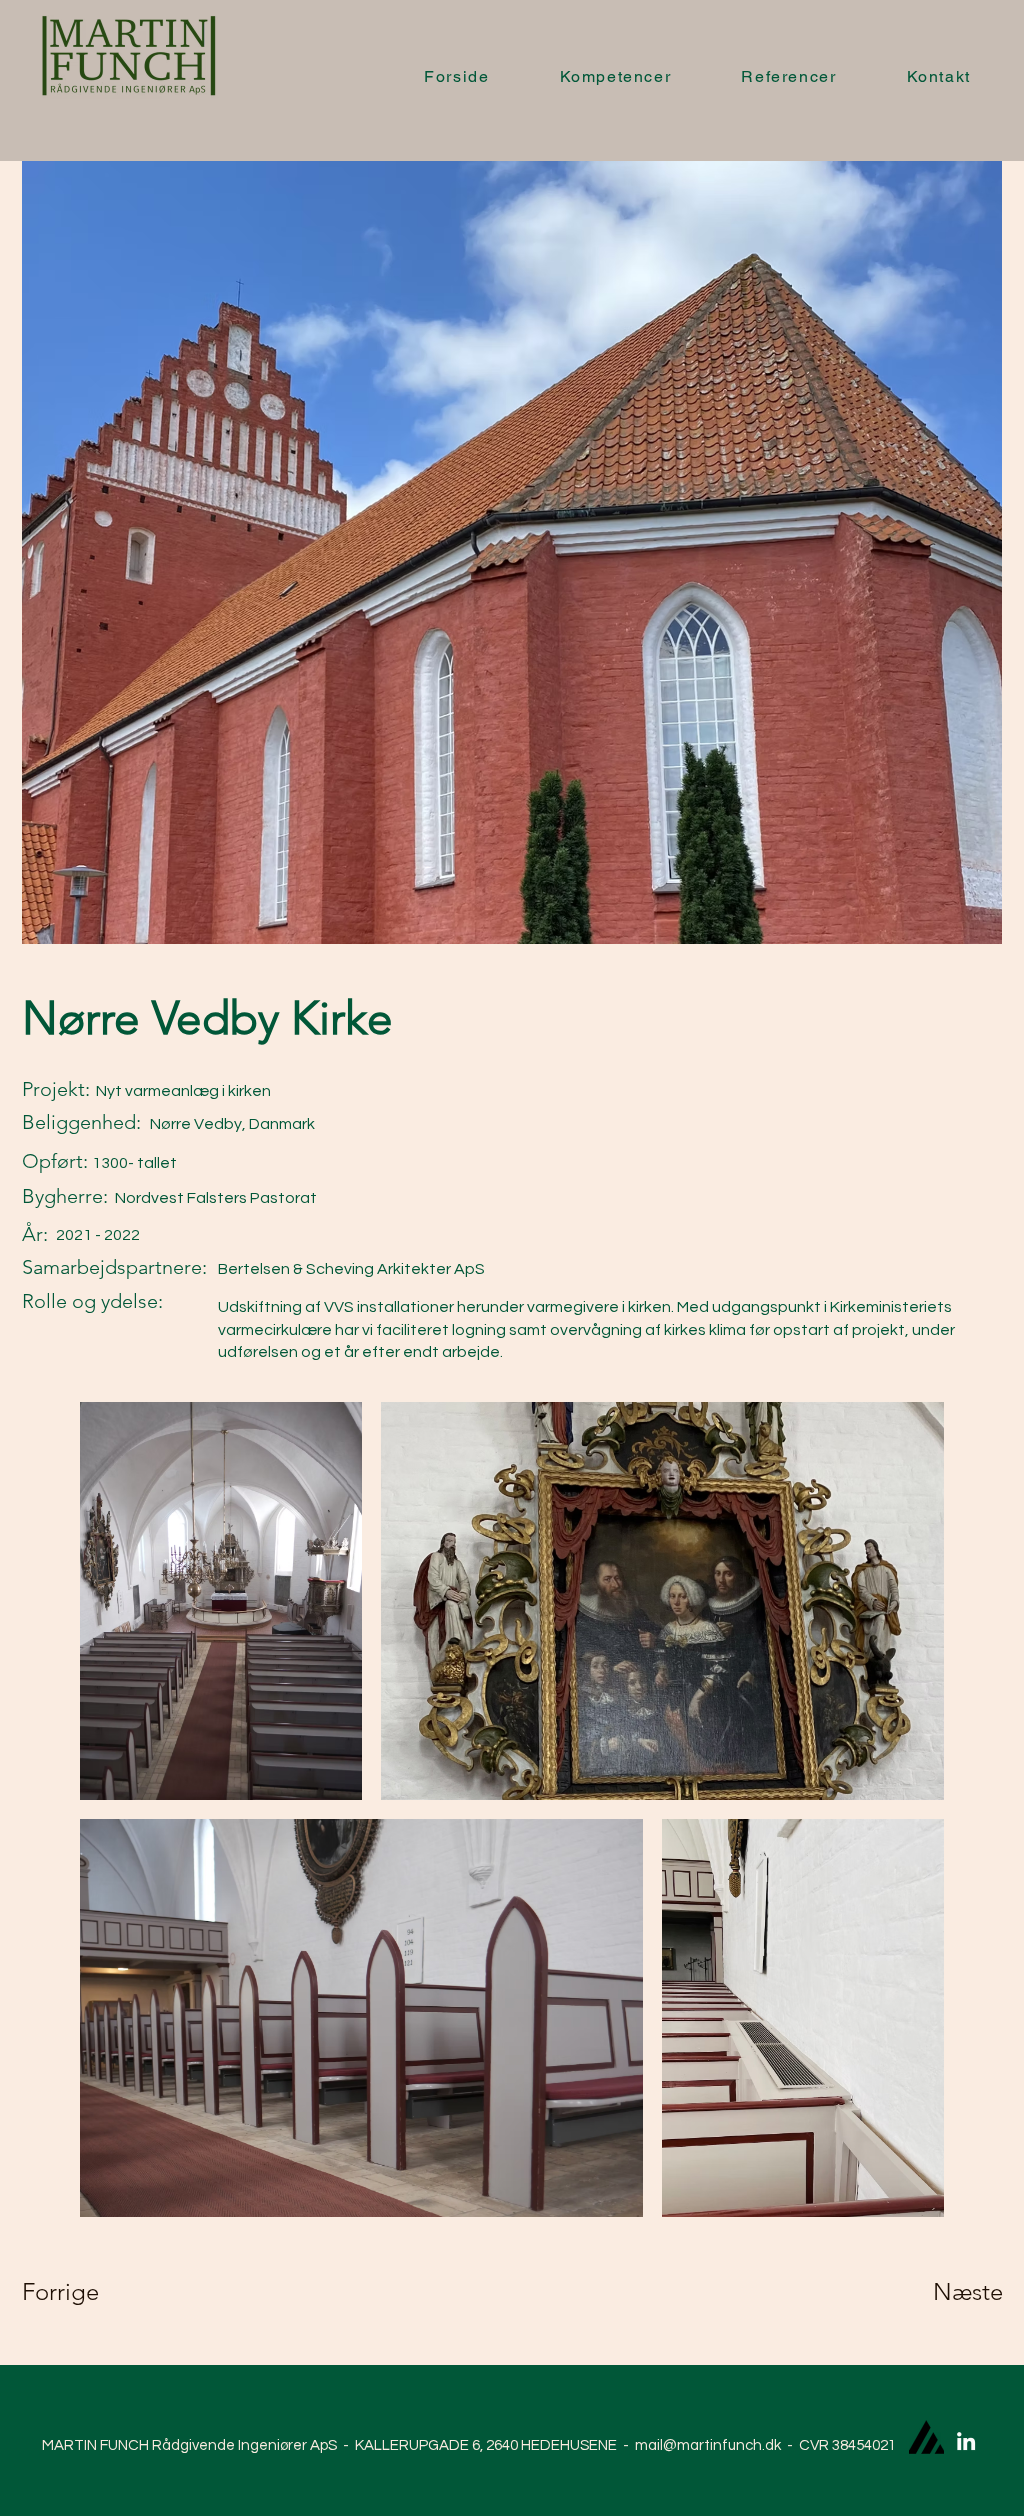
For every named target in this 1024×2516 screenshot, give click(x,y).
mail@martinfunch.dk (708, 2445)
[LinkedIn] (966, 2441)
